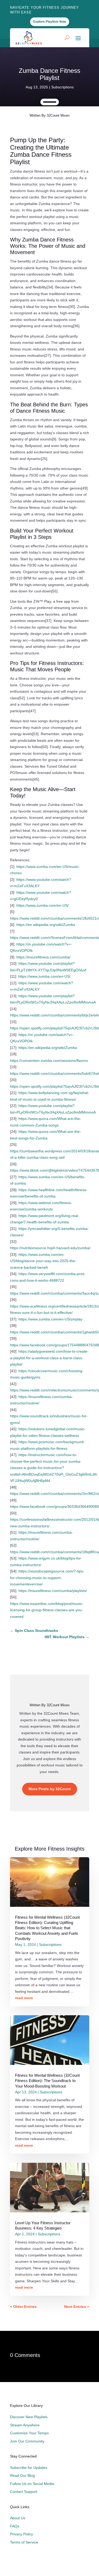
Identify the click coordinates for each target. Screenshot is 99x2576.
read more (24, 1998)
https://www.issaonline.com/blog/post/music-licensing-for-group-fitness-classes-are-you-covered (47, 1610)
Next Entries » (77, 2307)
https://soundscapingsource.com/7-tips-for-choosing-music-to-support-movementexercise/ (47, 1578)
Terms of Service (24, 2542)
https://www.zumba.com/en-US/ (43, 905)
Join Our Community (27, 2441)
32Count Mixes (58, 115)
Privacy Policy (22, 2534)
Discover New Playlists (29, 2417)
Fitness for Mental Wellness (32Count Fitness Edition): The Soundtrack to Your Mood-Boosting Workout (47, 2081)
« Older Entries (23, 2307)
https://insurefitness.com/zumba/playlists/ (53, 1591)
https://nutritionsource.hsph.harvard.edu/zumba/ (50, 1248)
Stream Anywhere (25, 2425)
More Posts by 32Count (50, 1789)
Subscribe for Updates (29, 2468)
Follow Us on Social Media (32, 2484)
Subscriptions (62, 87)
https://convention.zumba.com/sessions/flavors (49, 1061)
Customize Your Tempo (29, 2433)
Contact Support (24, 2492)
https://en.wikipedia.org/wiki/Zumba (46, 925)
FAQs (15, 2526)
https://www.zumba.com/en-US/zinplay (50, 1319)
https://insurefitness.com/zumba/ (43, 957)
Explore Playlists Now (50, 22)
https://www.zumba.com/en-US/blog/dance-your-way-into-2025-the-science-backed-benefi (43, 1261)
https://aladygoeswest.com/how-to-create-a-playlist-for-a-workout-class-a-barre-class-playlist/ (49, 1358)
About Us (18, 2518)
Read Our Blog (22, 2475)
